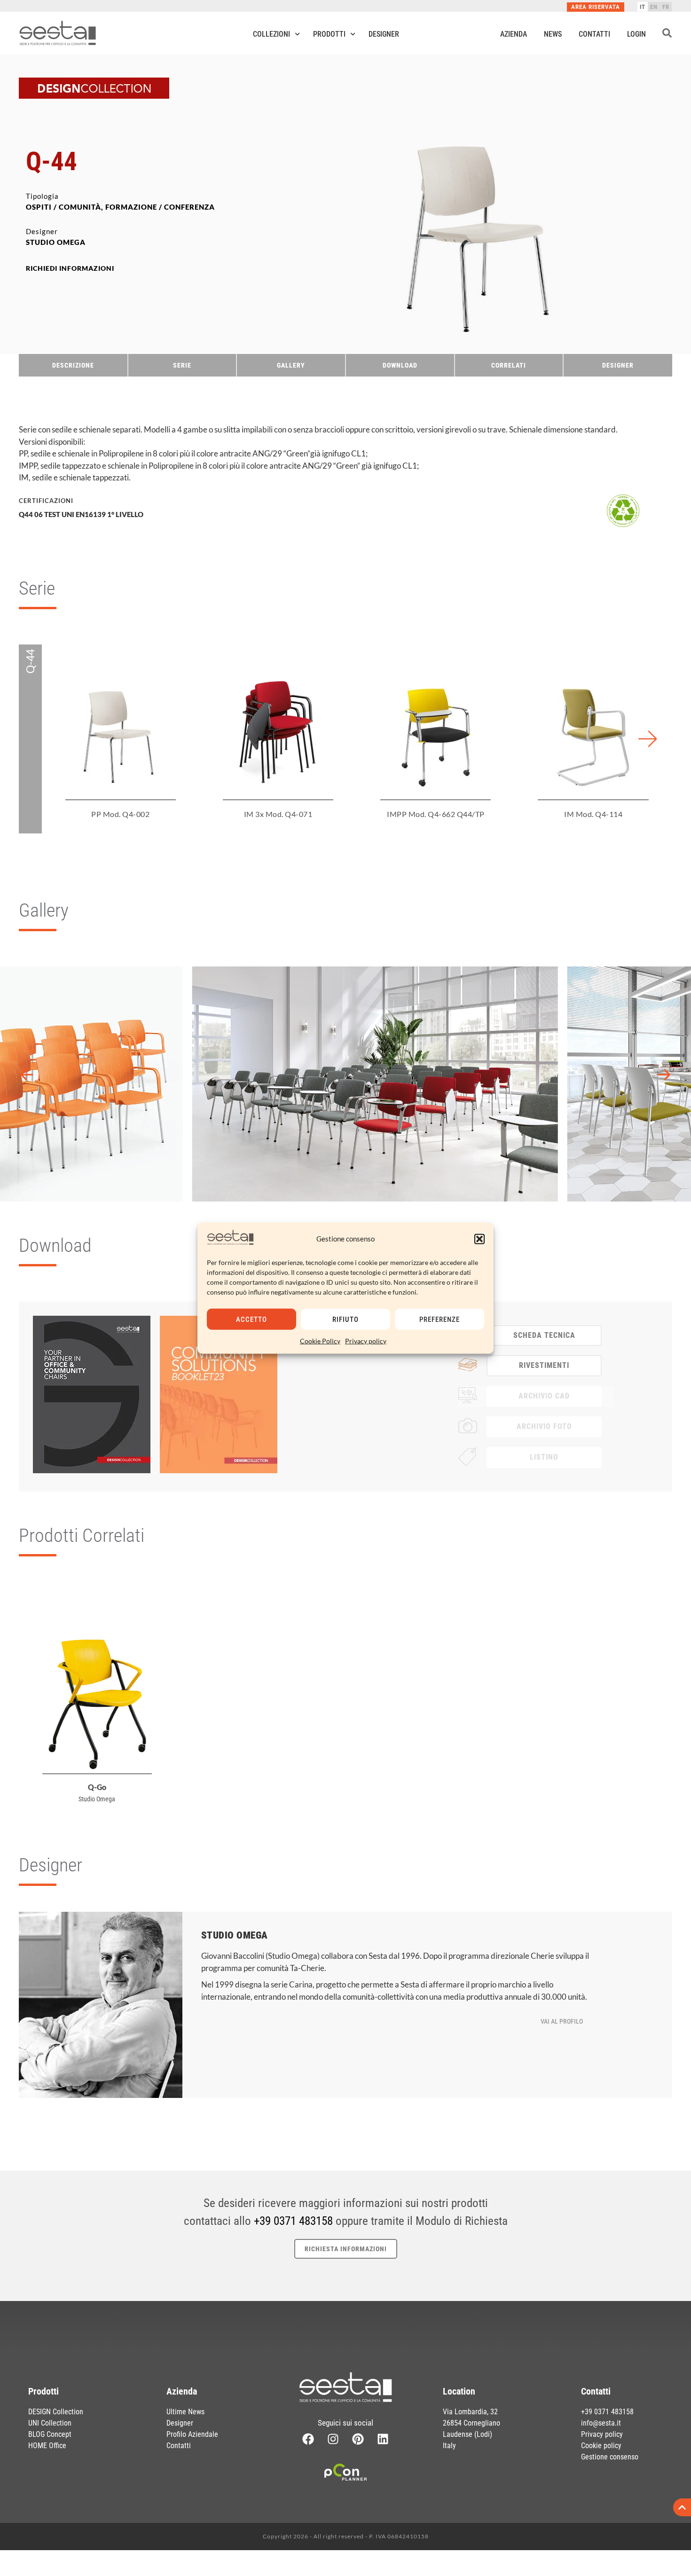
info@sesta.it (601, 2423)
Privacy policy (366, 1341)
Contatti (594, 34)
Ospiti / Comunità (63, 207)
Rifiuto (345, 1319)
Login (636, 34)
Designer (384, 34)
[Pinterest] (358, 2439)
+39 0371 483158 (293, 2221)
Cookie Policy (320, 1341)
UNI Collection (50, 2423)
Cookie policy (601, 2446)
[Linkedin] (383, 2439)
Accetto (251, 1319)
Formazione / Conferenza (160, 207)
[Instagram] (333, 2439)
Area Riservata (596, 7)
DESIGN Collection (56, 2412)
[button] (479, 1239)
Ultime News (185, 2412)
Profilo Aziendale (192, 2434)
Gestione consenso (610, 2457)
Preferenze (440, 1319)
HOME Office (47, 2446)
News (553, 34)
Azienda (514, 34)
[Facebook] (308, 2439)
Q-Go (97, 1787)
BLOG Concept (50, 2434)
